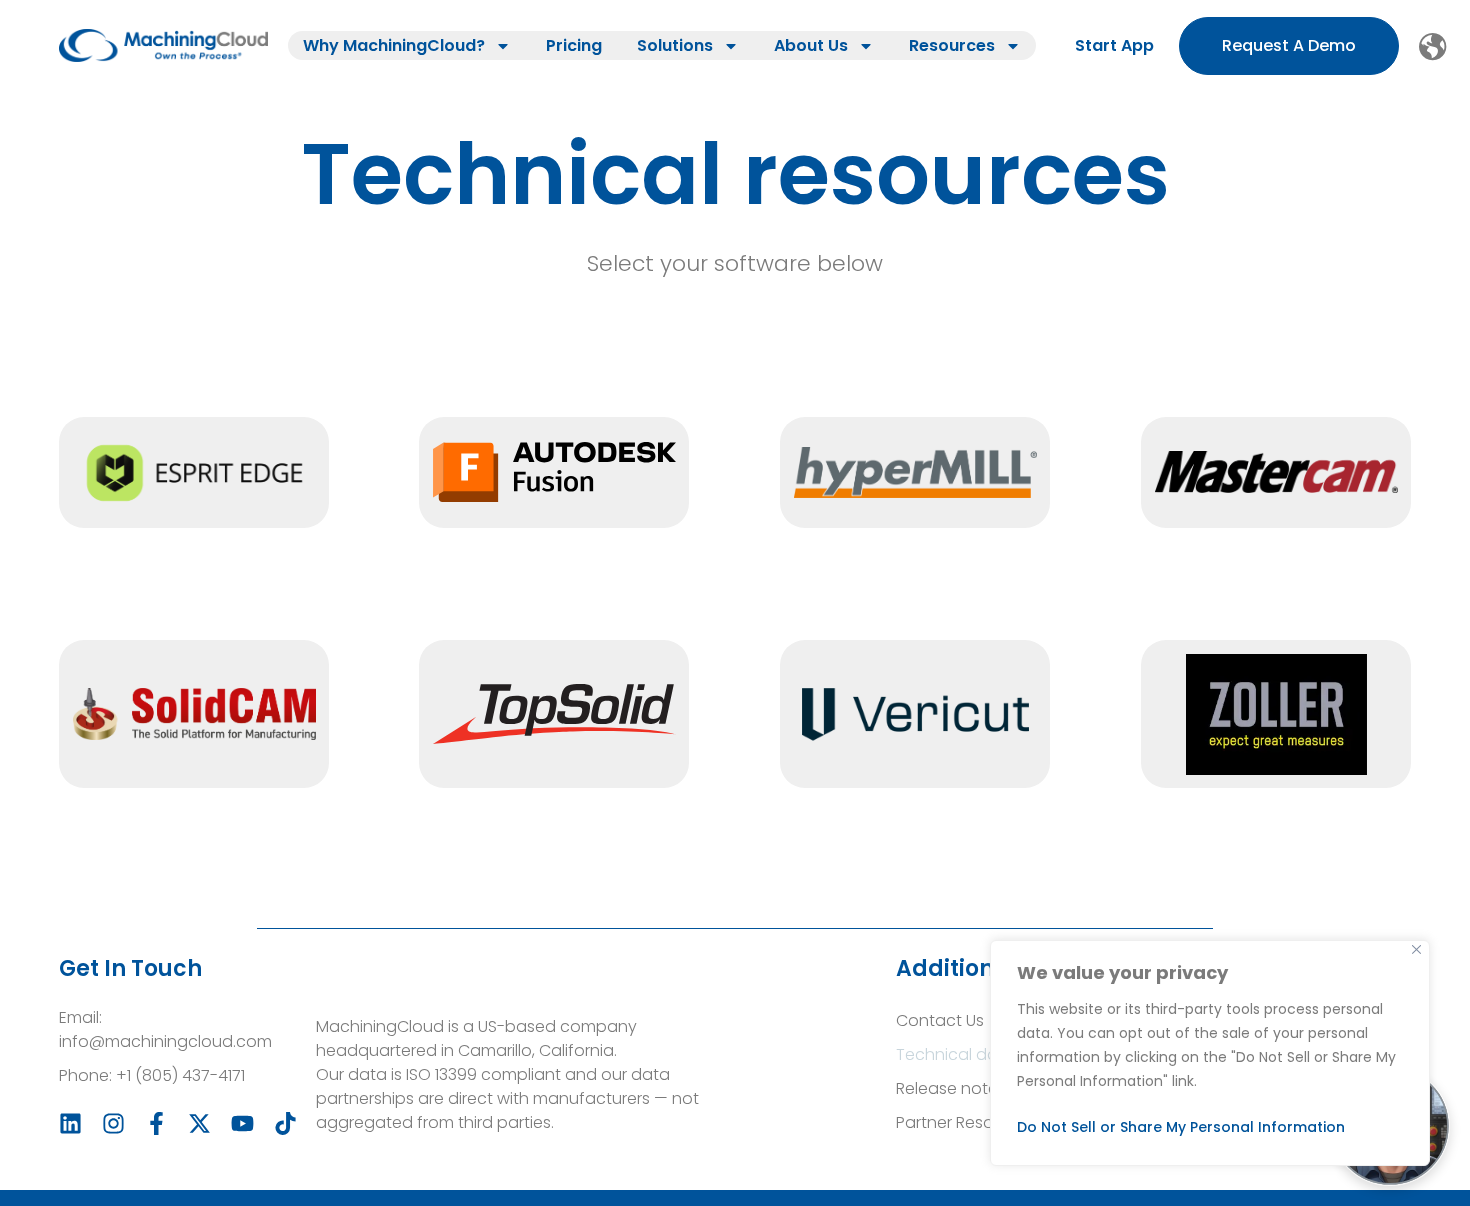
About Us (811, 45)
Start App (1114, 45)
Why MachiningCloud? (394, 45)
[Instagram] (113, 1123)
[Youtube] (242, 1123)
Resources (952, 45)
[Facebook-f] (156, 1123)
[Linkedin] (70, 1123)
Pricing (574, 45)
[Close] (1416, 949)
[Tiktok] (285, 1123)
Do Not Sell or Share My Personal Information (1181, 1127)
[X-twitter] (199, 1123)
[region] (1210, 1053)
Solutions (675, 45)
